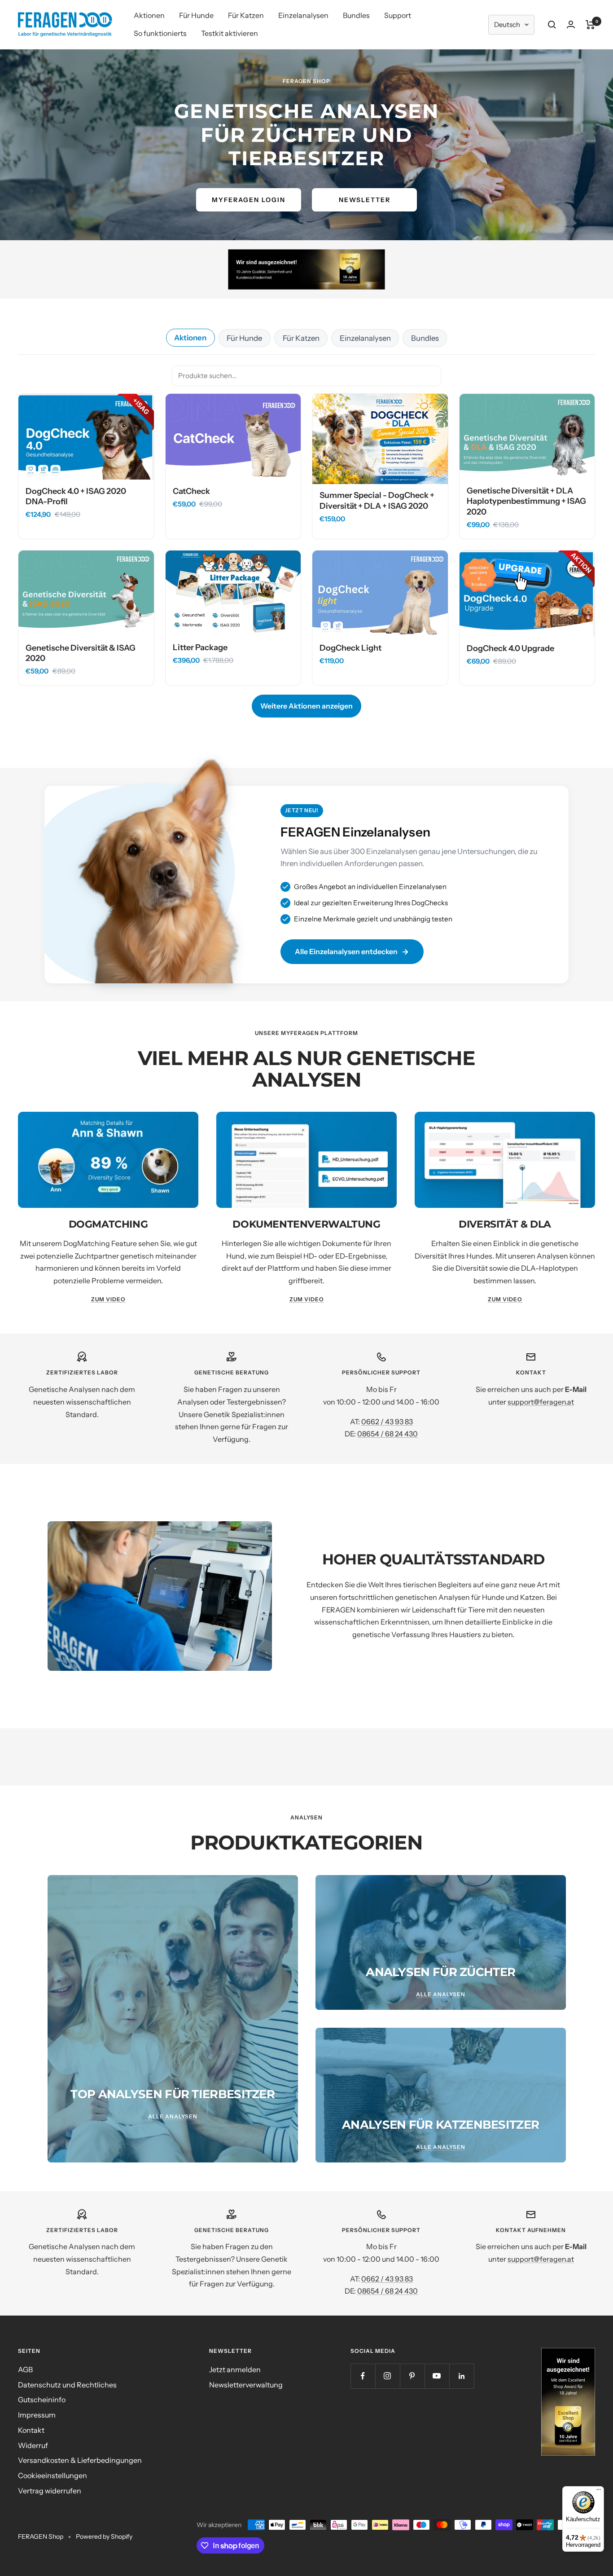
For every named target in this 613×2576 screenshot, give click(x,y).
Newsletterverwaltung (246, 2385)
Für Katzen (246, 15)
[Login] (571, 24)
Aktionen (149, 15)
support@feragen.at (541, 1402)
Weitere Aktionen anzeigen (306, 706)
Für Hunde (196, 15)
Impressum (37, 2415)
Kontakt (31, 2430)
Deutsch (507, 24)
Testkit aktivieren (230, 33)
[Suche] (552, 25)
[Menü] (599, 2492)
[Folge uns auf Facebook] (363, 2376)
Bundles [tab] (425, 338)
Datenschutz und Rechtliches (67, 2385)
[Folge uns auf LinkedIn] (462, 2376)
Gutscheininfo (42, 2400)
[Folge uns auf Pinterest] (412, 2376)
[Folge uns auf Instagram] (388, 2376)
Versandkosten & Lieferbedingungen (80, 2460)
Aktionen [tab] (190, 338)
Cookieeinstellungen (53, 2475)
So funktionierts (160, 33)
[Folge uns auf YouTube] (437, 2376)
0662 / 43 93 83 (387, 1422)
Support (398, 15)
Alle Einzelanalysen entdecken (346, 951)
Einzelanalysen (303, 15)
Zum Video (108, 1299)
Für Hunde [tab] (244, 338)
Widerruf (33, 2445)
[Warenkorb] (590, 25)
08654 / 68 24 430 (388, 1434)
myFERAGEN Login (249, 200)
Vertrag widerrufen (50, 2491)
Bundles (356, 15)
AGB (25, 2369)
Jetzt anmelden (235, 2369)
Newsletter (365, 200)
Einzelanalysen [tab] (365, 338)
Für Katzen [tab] (301, 338)
